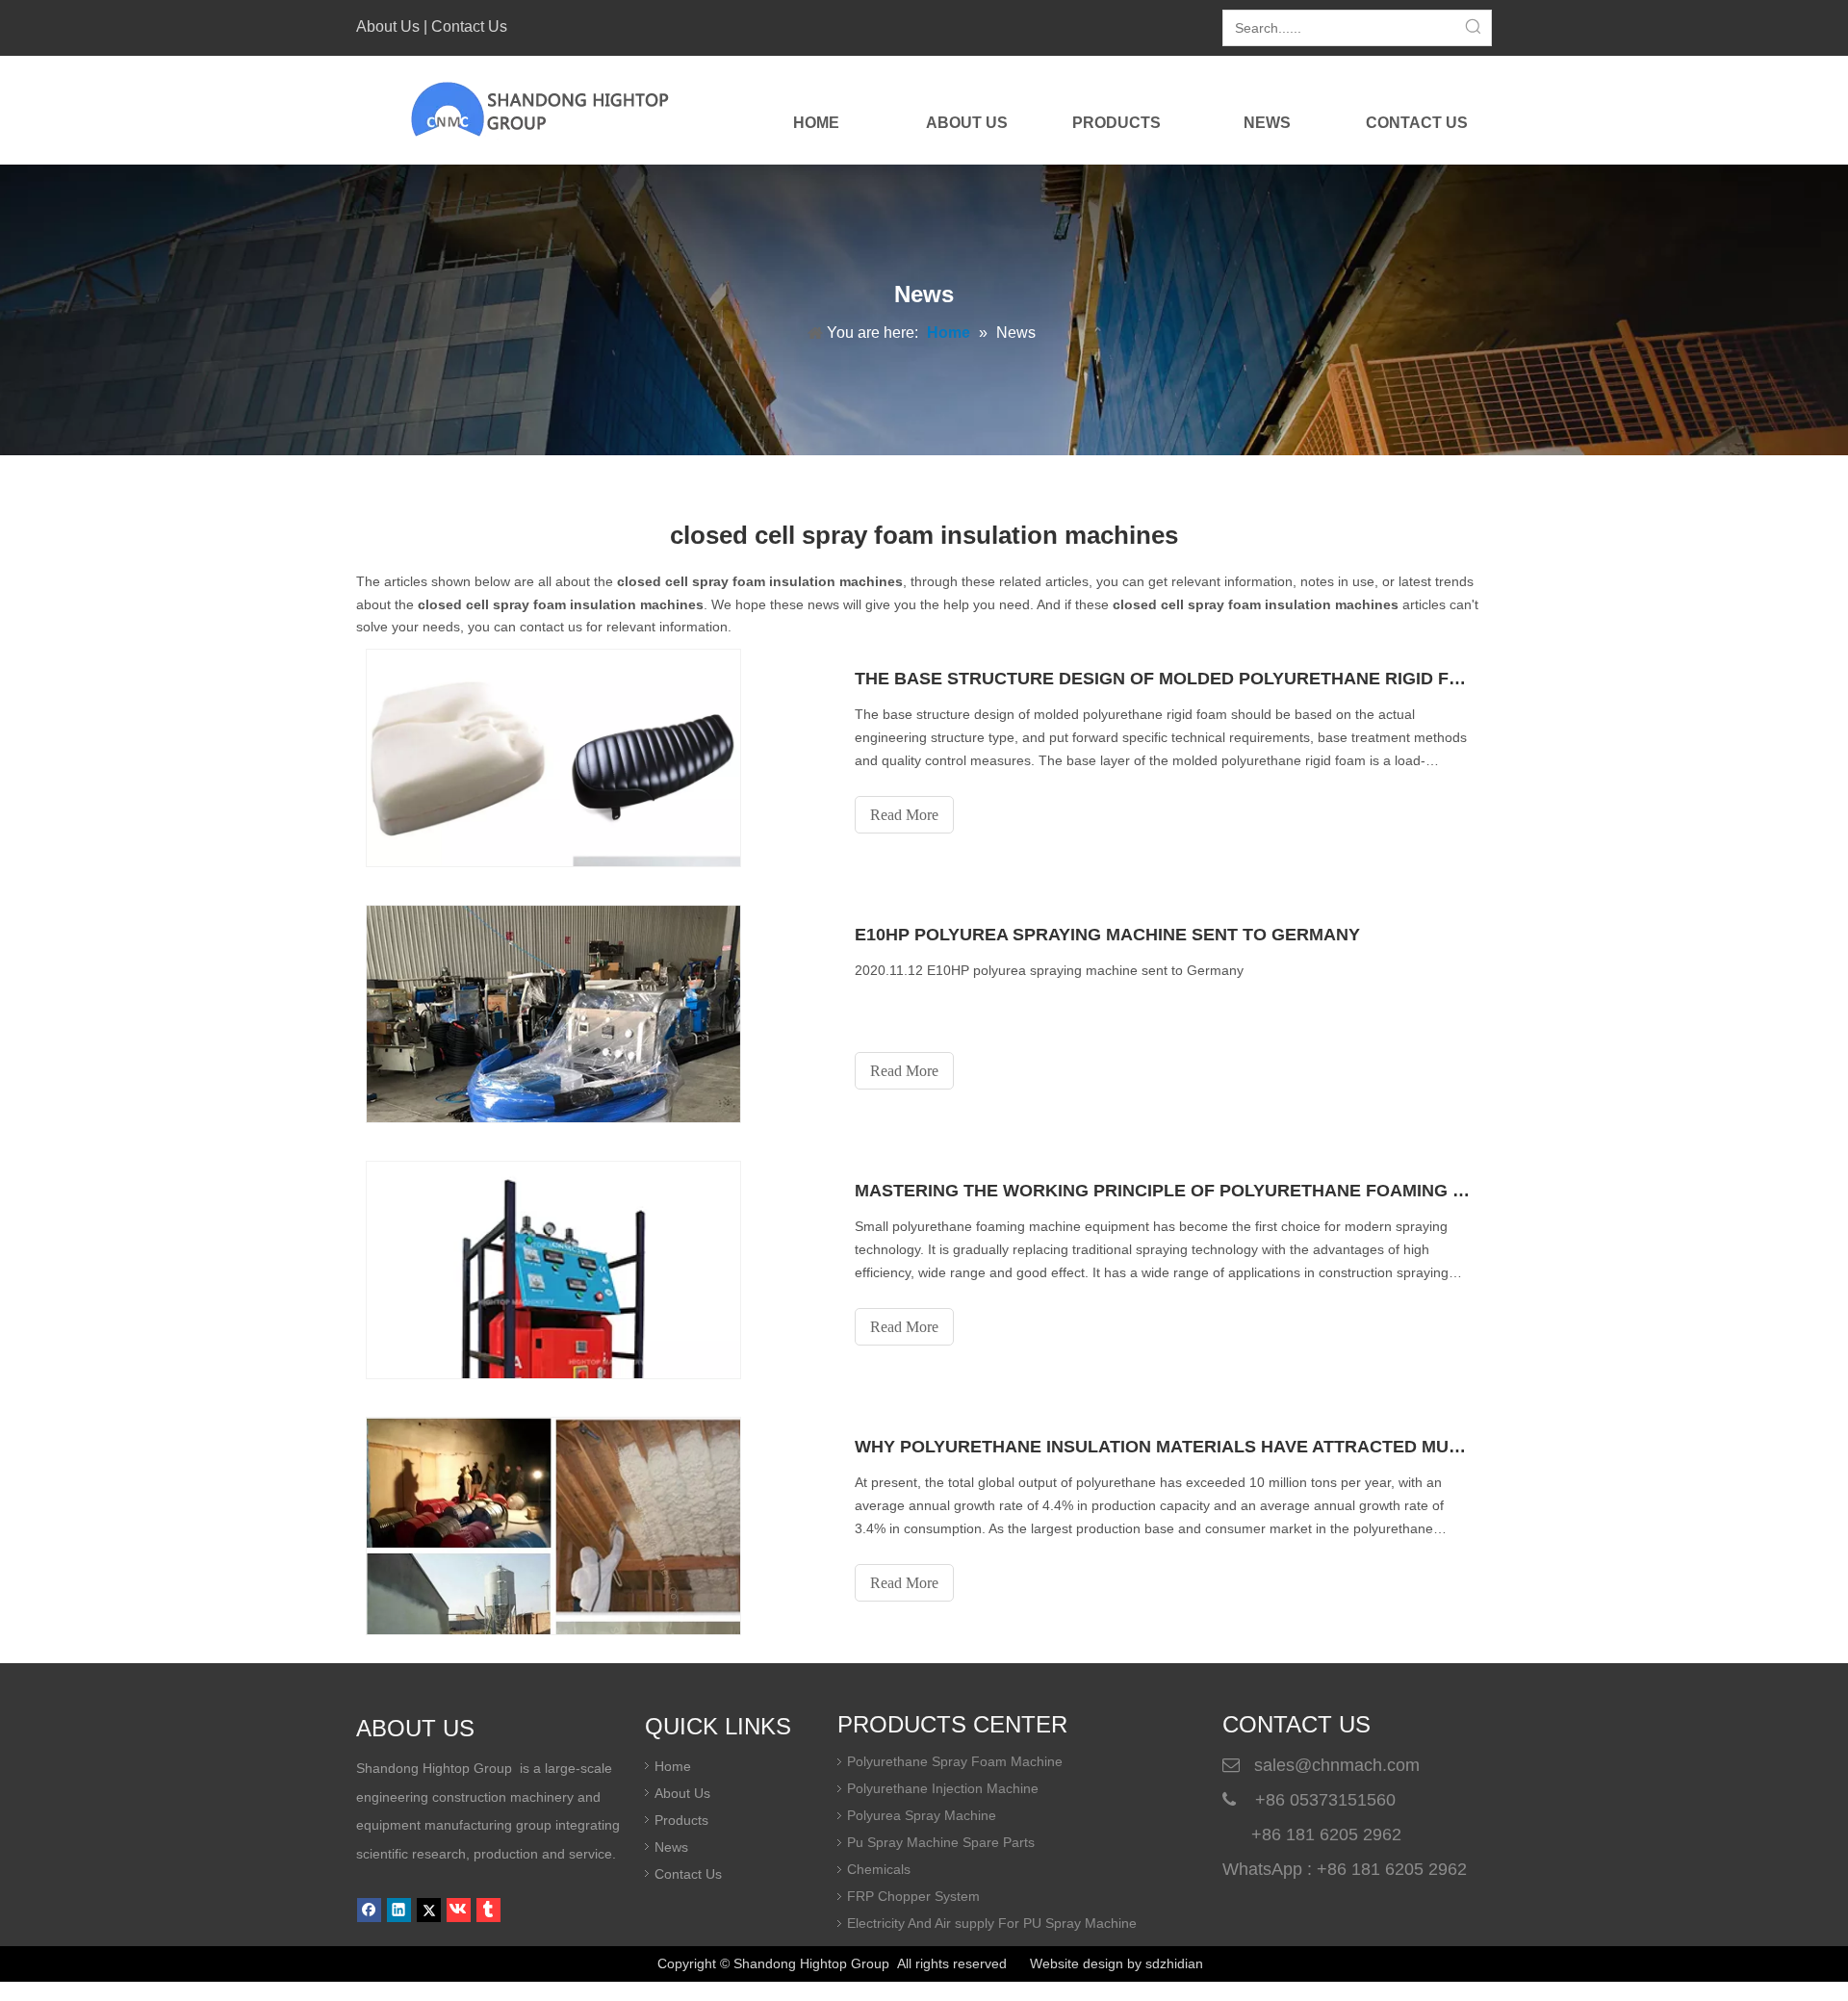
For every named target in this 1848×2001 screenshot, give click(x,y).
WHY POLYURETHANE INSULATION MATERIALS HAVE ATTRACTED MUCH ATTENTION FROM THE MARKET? (1163, 1447)
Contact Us (469, 26)
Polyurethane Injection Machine (943, 1788)
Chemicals (879, 1869)
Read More (904, 815)
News (671, 1847)
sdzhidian (1174, 1963)
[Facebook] (369, 1910)
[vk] (459, 1910)
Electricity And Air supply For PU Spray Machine (992, 1923)
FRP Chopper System (913, 1896)
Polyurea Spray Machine (922, 1815)
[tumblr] (488, 1910)
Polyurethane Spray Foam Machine (955, 1761)
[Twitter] (429, 1910)
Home (673, 1766)
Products (681, 1820)
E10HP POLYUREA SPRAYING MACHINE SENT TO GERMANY (1107, 935)
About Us (388, 26)
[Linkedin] (399, 1910)
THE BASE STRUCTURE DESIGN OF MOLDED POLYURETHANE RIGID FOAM (1163, 679)
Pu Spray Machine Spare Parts (941, 1842)
